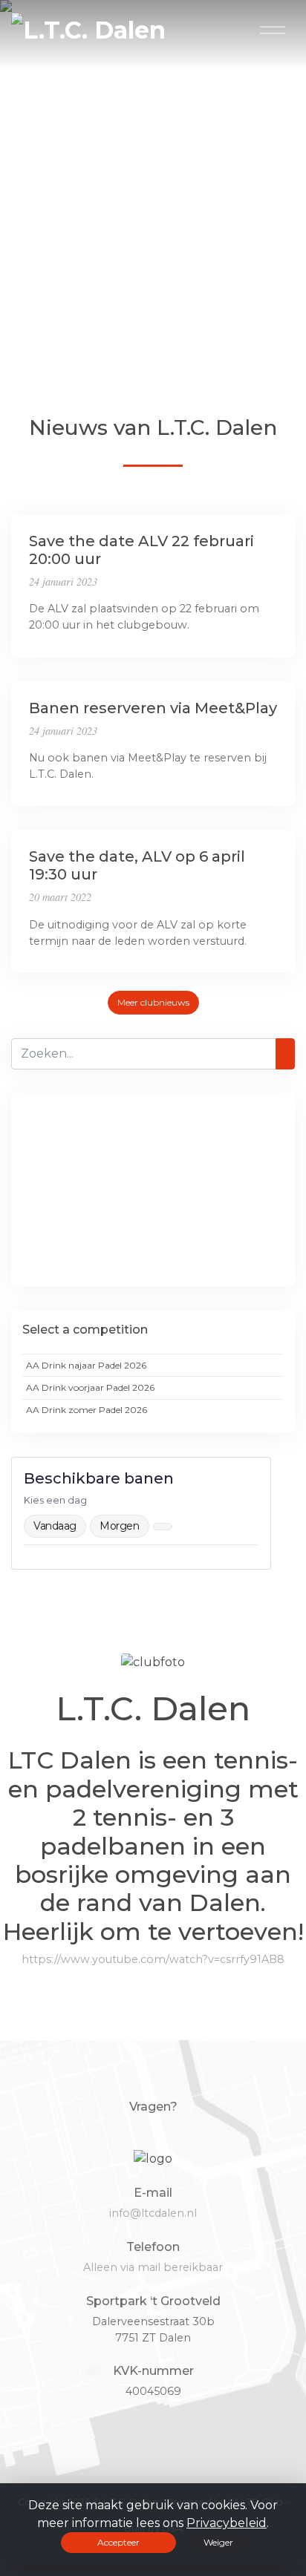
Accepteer (118, 2542)
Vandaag (55, 1526)
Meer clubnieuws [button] (153, 1002)
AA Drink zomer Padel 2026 (87, 1410)
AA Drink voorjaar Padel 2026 (90, 1387)
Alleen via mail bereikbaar (153, 2267)
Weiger (218, 2542)
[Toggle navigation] (273, 30)
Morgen (119, 1526)
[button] (4, 347)
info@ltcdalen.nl (153, 2213)
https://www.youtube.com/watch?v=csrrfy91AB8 (153, 1959)
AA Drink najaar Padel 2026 (86, 1365)
